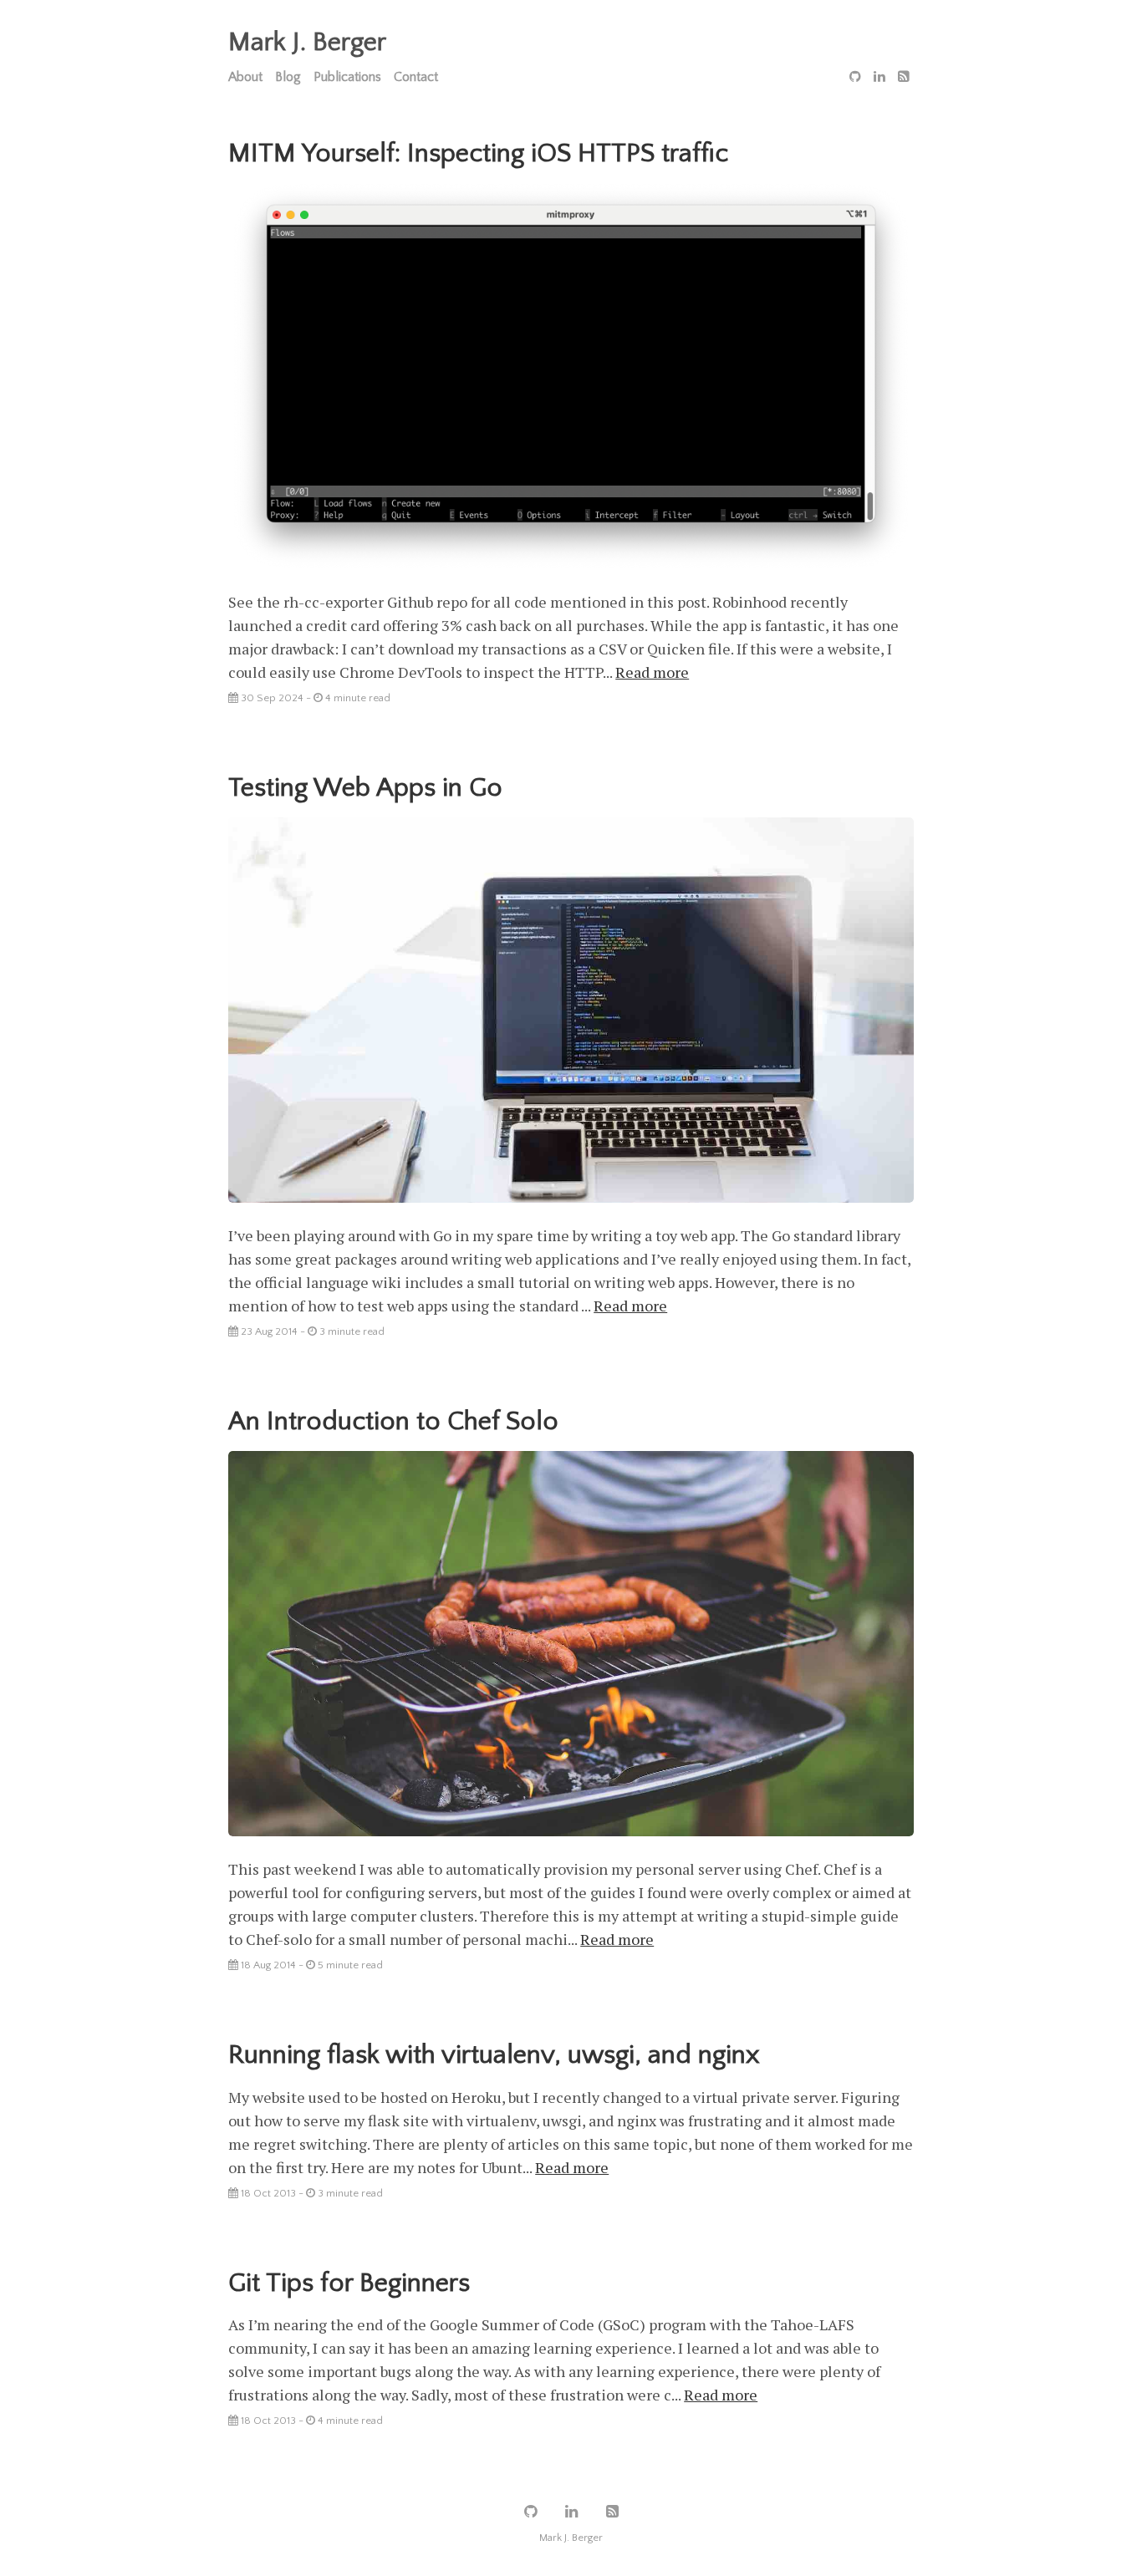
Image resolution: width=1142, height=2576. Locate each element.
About (245, 77)
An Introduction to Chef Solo (393, 1421)
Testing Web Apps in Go (365, 788)
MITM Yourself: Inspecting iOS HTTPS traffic (478, 153)
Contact (416, 77)
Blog (288, 77)
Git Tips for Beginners (349, 2283)
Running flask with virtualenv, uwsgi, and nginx (494, 2055)
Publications (347, 77)
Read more (652, 672)
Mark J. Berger (307, 42)
